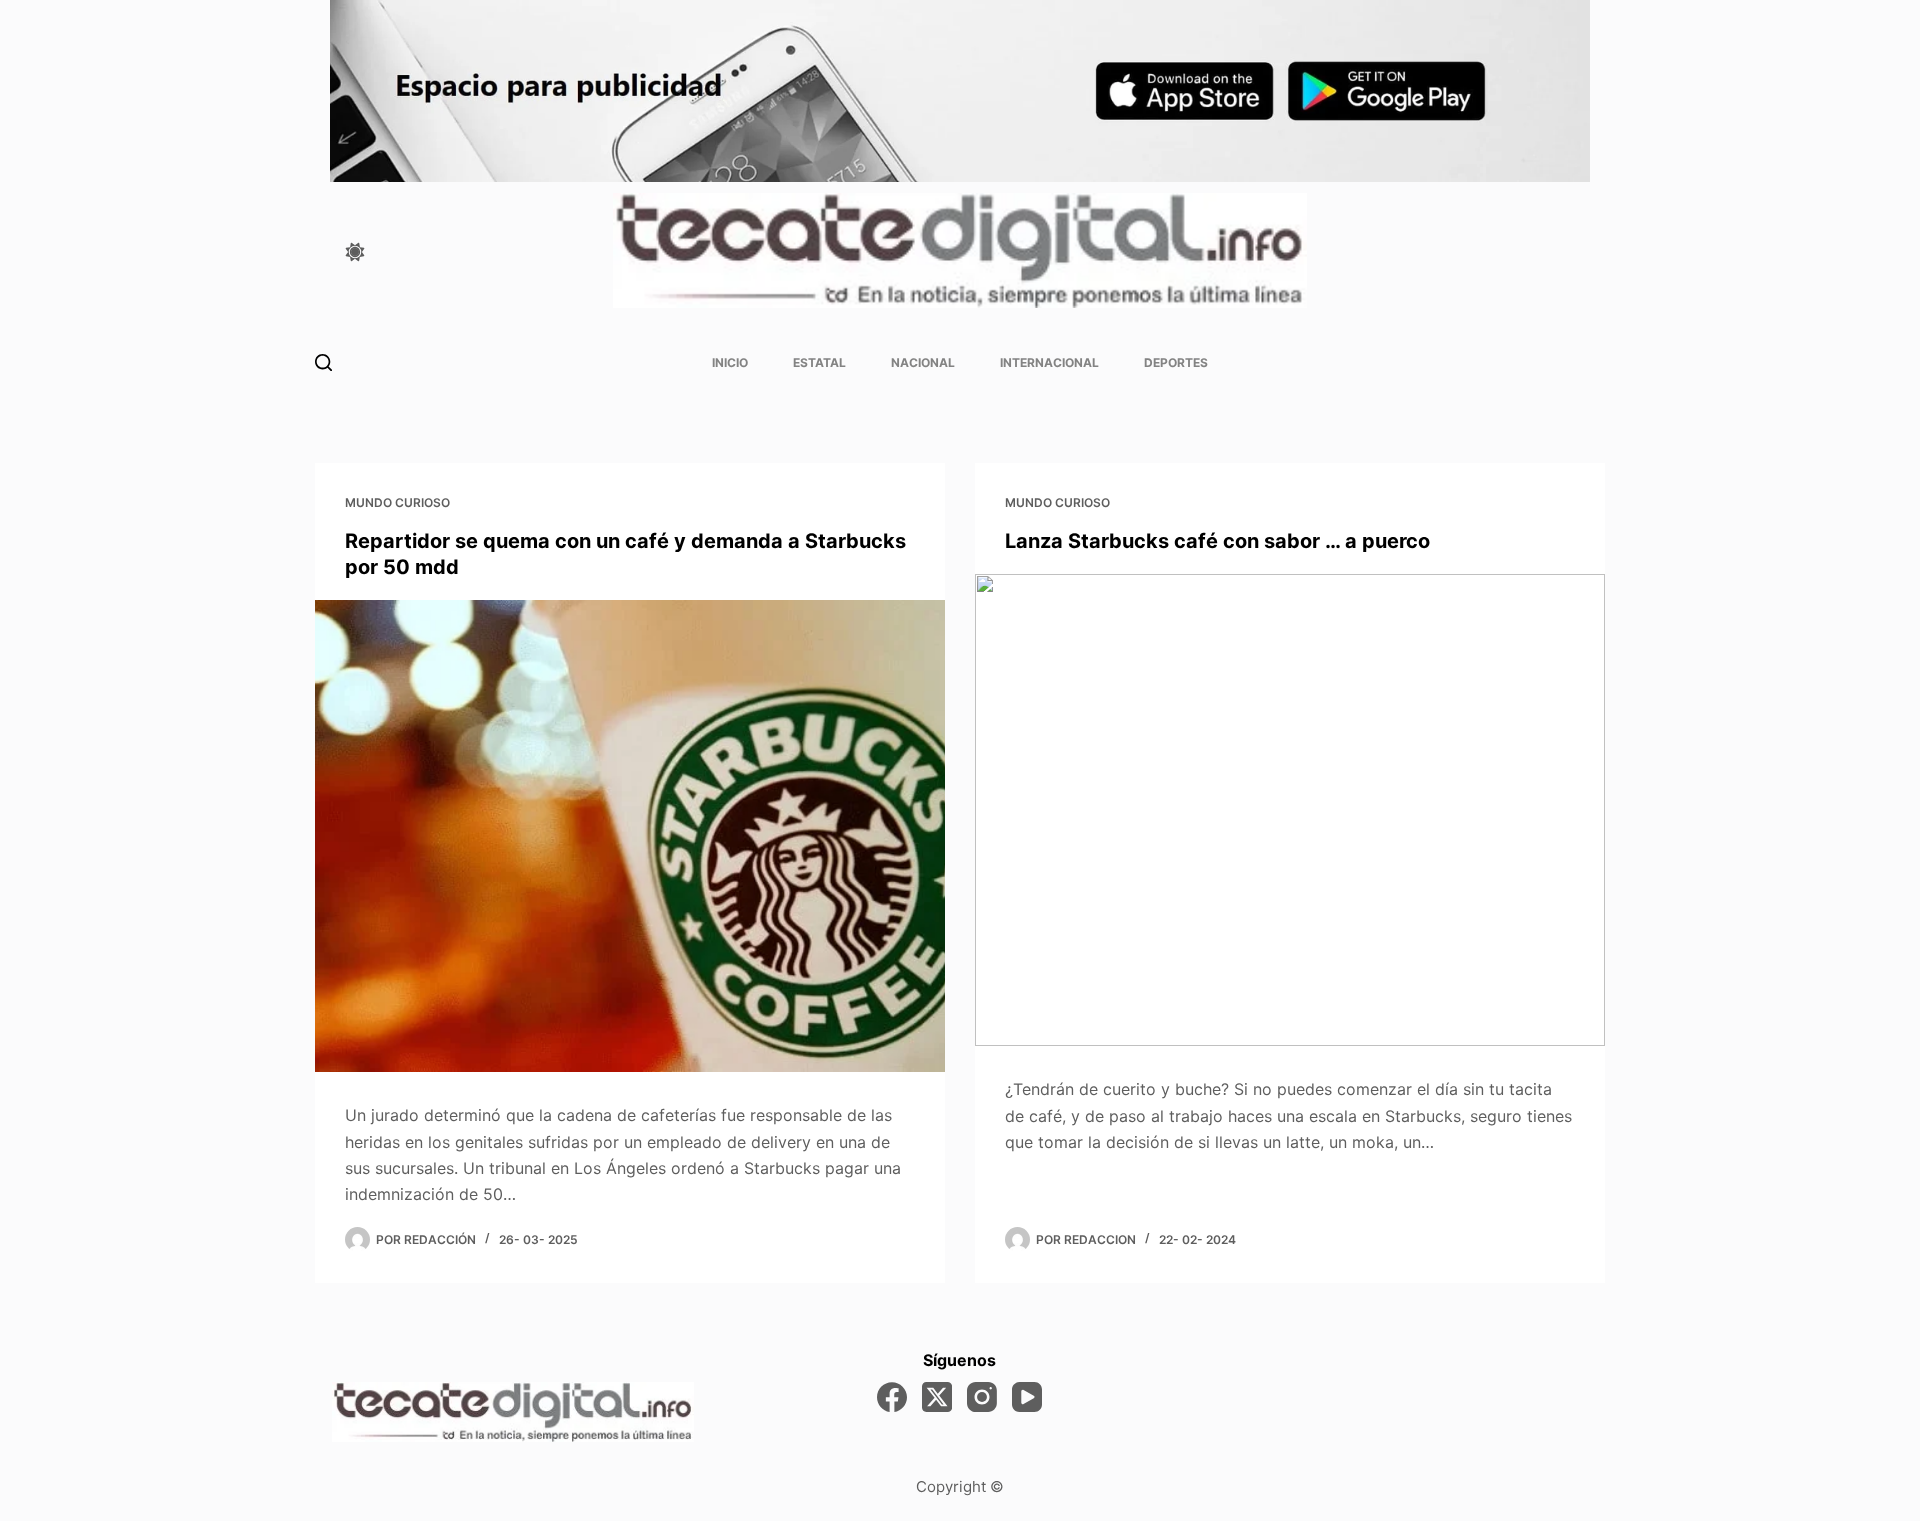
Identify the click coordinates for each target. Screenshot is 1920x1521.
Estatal (819, 362)
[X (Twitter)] (937, 1397)
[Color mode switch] (355, 252)
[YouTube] (1027, 1397)
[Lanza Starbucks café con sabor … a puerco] (1290, 810)
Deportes (1176, 362)
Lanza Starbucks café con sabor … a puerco (1217, 541)
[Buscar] (323, 362)
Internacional (1049, 362)
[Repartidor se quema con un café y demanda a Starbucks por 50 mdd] (630, 836)
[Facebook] (892, 1397)
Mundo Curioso (397, 502)
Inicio (730, 362)
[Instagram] (982, 1397)
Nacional (923, 362)
